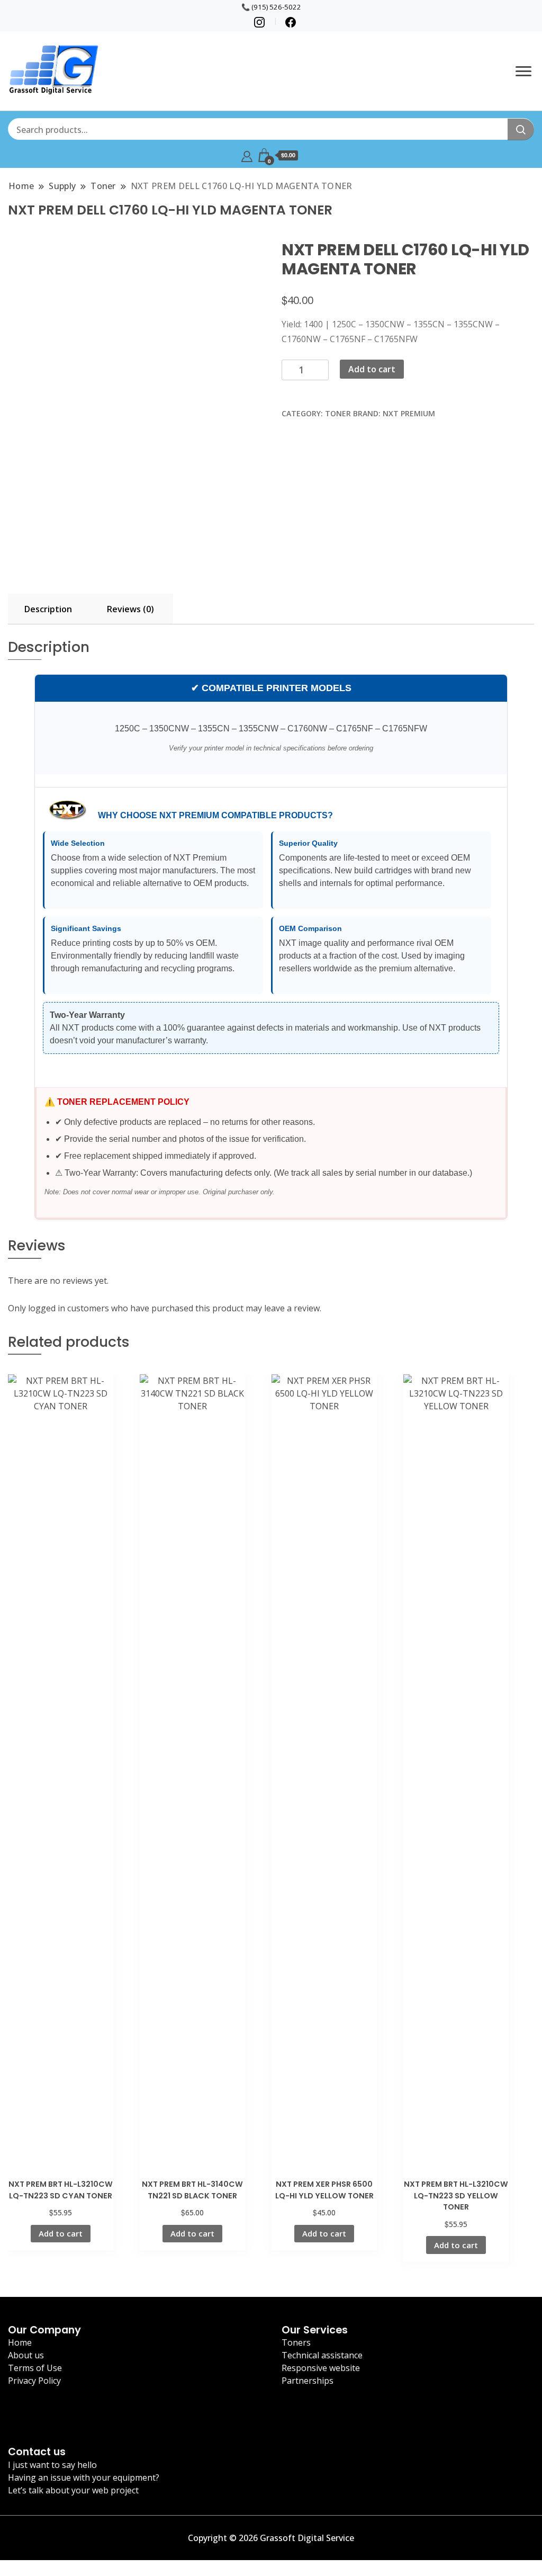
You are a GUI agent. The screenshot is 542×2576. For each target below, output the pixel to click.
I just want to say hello (52, 2465)
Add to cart (372, 369)
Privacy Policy (34, 2381)
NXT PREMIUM (409, 413)
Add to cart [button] (61, 2233)
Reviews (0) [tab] (130, 609)
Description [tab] (48, 609)
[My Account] (247, 155)
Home (20, 2342)
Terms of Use (35, 2368)
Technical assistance (322, 2355)
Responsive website (321, 2368)
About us (26, 2355)
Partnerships (308, 2381)
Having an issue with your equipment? (84, 2477)
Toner (338, 413)
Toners (296, 2342)
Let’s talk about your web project (73, 2490)
